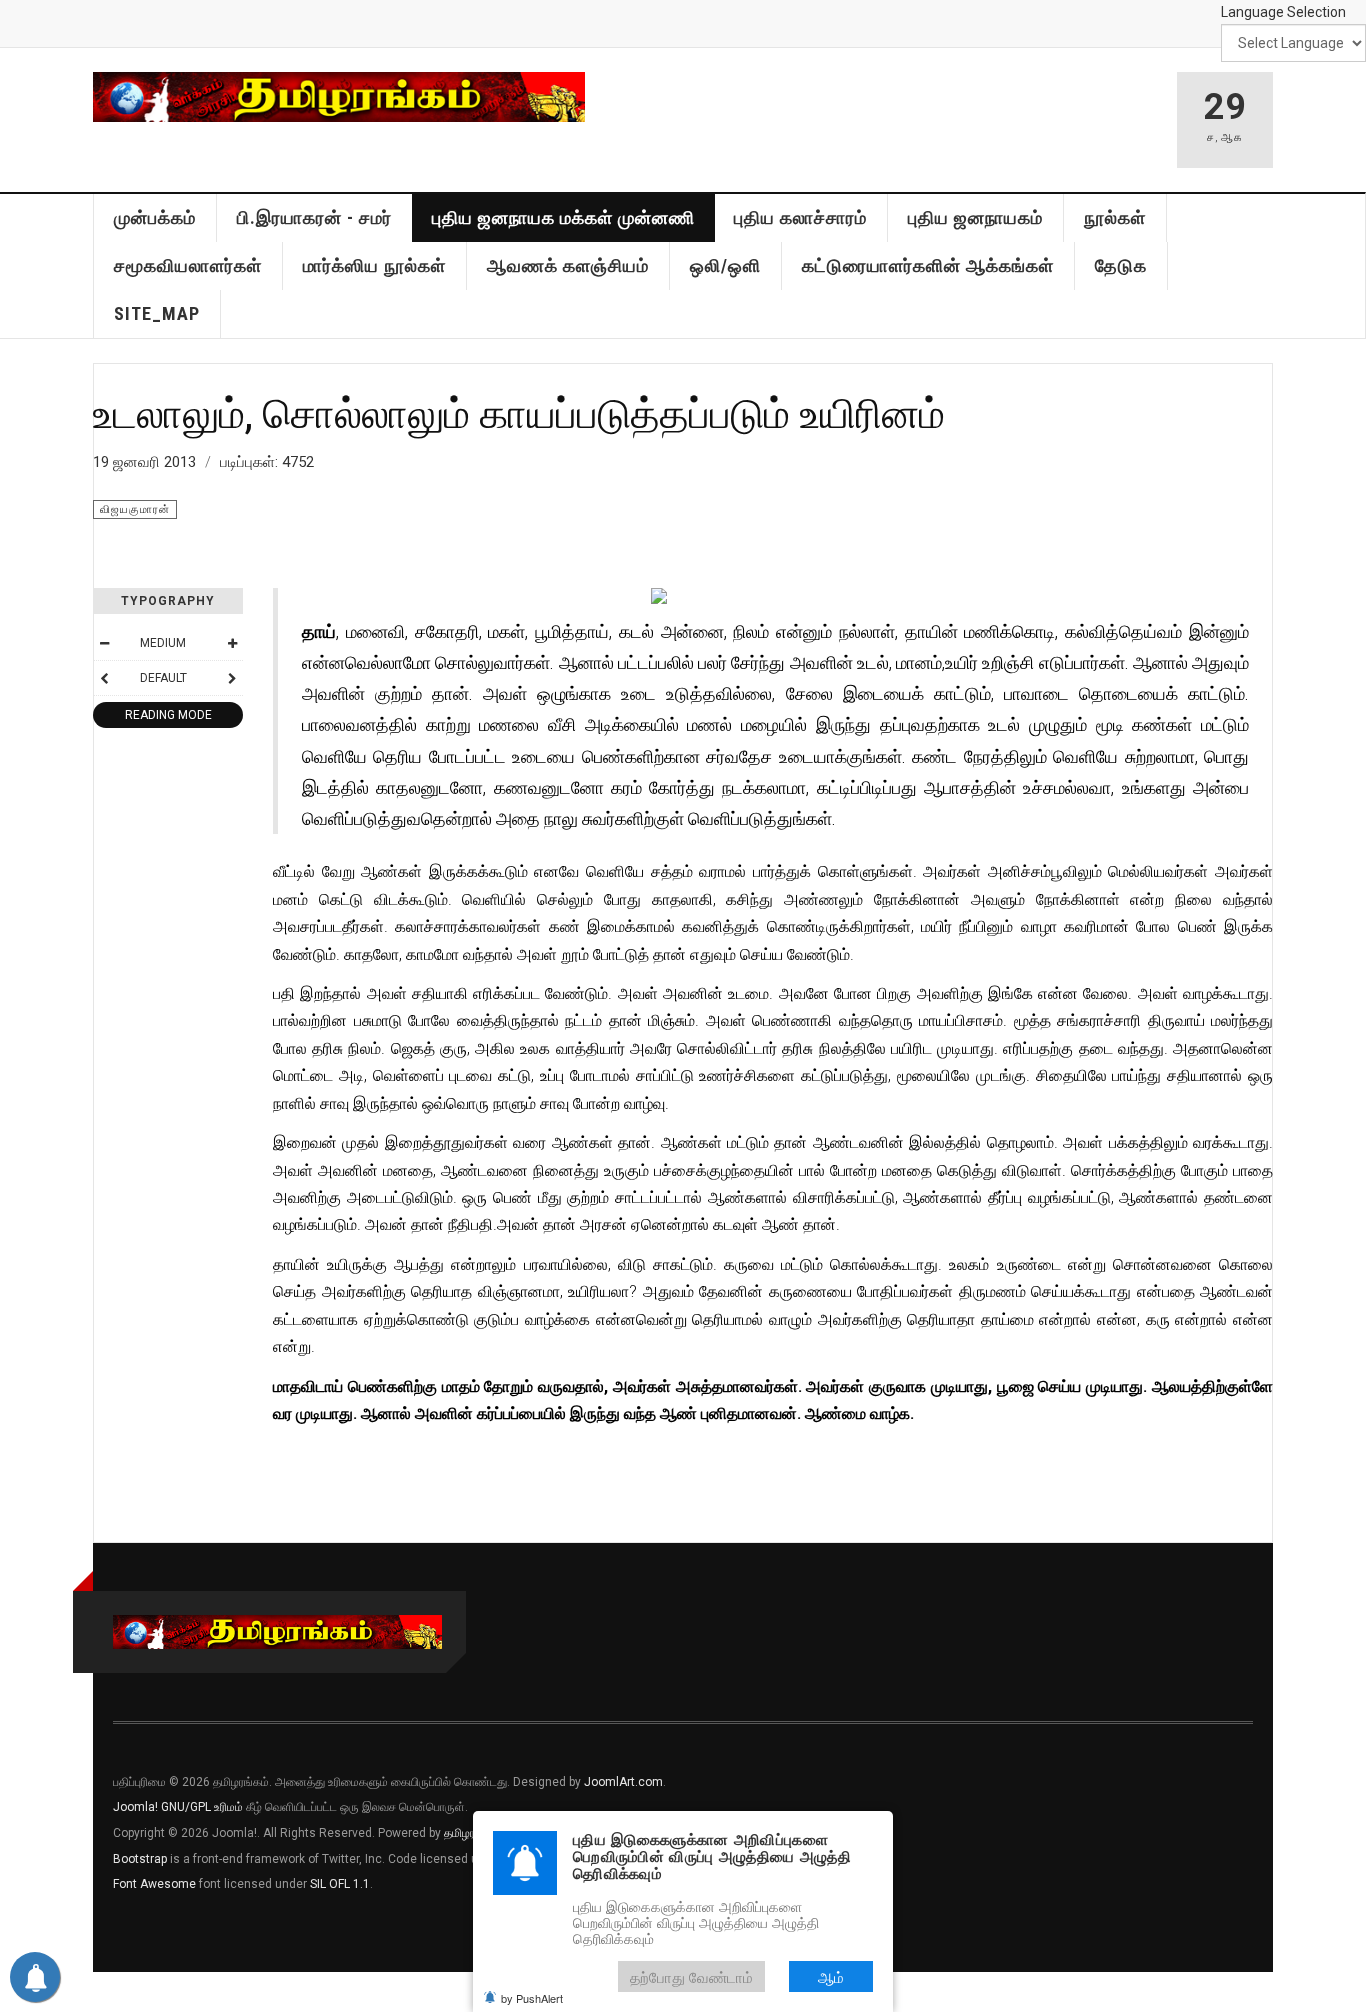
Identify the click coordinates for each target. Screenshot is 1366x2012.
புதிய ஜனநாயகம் (975, 217)
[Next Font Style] (232, 678)
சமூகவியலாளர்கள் (188, 265)
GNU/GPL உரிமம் (202, 1807)
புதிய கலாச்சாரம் (800, 217)
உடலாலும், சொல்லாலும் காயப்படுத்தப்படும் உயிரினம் (519, 412)
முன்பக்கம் (155, 217)
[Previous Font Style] (104, 678)
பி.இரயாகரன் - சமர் (314, 217)
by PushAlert (532, 1998)
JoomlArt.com (623, 1782)
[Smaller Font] (104, 643)
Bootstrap (140, 1859)
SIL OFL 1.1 (340, 1884)
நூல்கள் (1115, 217)
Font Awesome (154, 1884)
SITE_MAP (157, 313)
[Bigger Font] (232, 643)
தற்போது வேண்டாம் (691, 1976)
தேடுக (1121, 265)
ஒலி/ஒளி (725, 265)
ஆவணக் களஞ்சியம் (568, 265)
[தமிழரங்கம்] (339, 97)
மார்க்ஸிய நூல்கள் (374, 265)
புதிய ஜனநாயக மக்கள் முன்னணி (563, 217)
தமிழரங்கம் (472, 1833)
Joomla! (135, 1807)
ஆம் (831, 1976)
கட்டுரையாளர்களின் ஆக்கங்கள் (928, 265)
